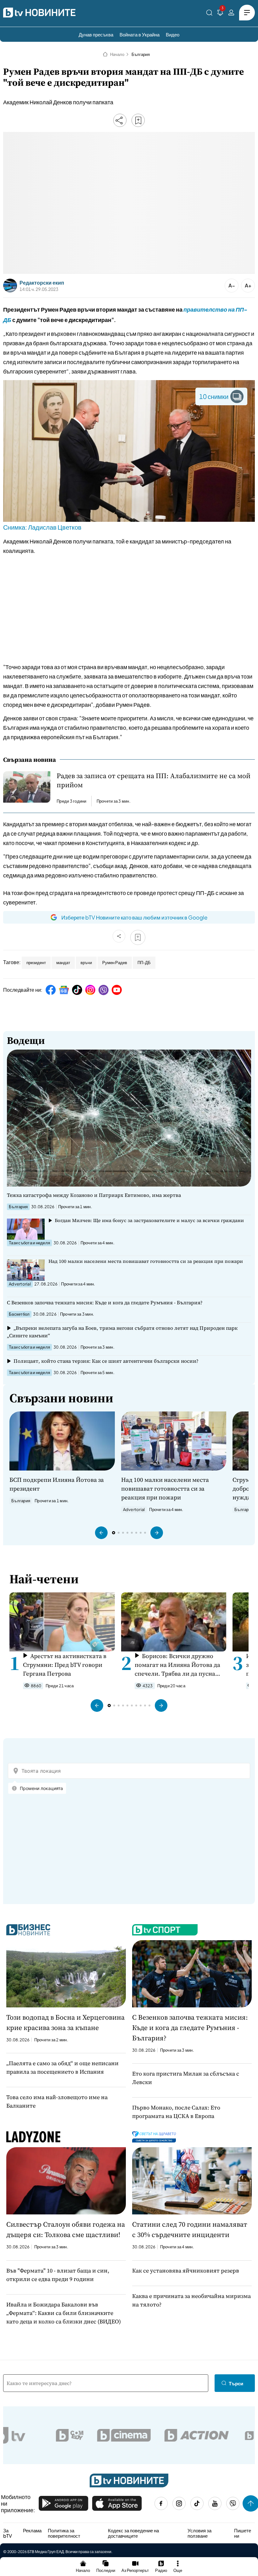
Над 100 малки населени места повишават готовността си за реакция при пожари (146, 1261)
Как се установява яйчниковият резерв (186, 2270)
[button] (101, 1533)
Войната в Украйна (140, 34)
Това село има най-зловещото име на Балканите (57, 2101)
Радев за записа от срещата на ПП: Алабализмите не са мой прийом (154, 780)
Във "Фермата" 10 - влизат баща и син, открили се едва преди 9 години (58, 2275)
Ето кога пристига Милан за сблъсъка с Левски (186, 2078)
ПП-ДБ (144, 963)
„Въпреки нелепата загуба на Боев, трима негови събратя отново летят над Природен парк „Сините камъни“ (122, 1332)
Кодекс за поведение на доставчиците (133, 2533)
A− (232, 285)
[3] (220, 14)
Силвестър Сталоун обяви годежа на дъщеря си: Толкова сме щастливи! (66, 2229)
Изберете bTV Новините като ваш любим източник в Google (134, 917)
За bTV (8, 2533)
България (141, 54)
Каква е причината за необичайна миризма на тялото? (191, 2300)
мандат (63, 963)
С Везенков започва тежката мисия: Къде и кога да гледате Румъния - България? (105, 1302)
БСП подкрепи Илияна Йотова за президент (57, 1484)
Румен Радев (115, 963)
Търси (236, 2383)
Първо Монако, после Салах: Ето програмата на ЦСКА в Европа (176, 2112)
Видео (173, 34)
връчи (86, 963)
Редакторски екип (42, 283)
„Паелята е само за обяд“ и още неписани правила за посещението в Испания (62, 2067)
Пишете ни (243, 2533)
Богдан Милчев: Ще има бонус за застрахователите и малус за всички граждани (149, 1220)
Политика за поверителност (64, 2533)
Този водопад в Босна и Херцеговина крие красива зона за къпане (65, 2022)
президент (36, 963)
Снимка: (16, 527)
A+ (248, 285)
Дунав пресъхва (96, 34)
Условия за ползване (199, 2533)
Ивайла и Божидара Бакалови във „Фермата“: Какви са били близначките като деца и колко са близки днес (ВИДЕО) (64, 2313)
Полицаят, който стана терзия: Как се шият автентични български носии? (106, 1361)
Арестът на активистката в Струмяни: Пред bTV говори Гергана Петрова (65, 1665)
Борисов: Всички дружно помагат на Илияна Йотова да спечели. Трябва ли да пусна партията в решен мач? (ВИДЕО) (177, 1665)
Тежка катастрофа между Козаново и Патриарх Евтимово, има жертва (94, 1195)
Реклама (32, 2530)
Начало (117, 54)
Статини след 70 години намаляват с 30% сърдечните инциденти (190, 2229)
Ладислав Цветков (55, 527)
